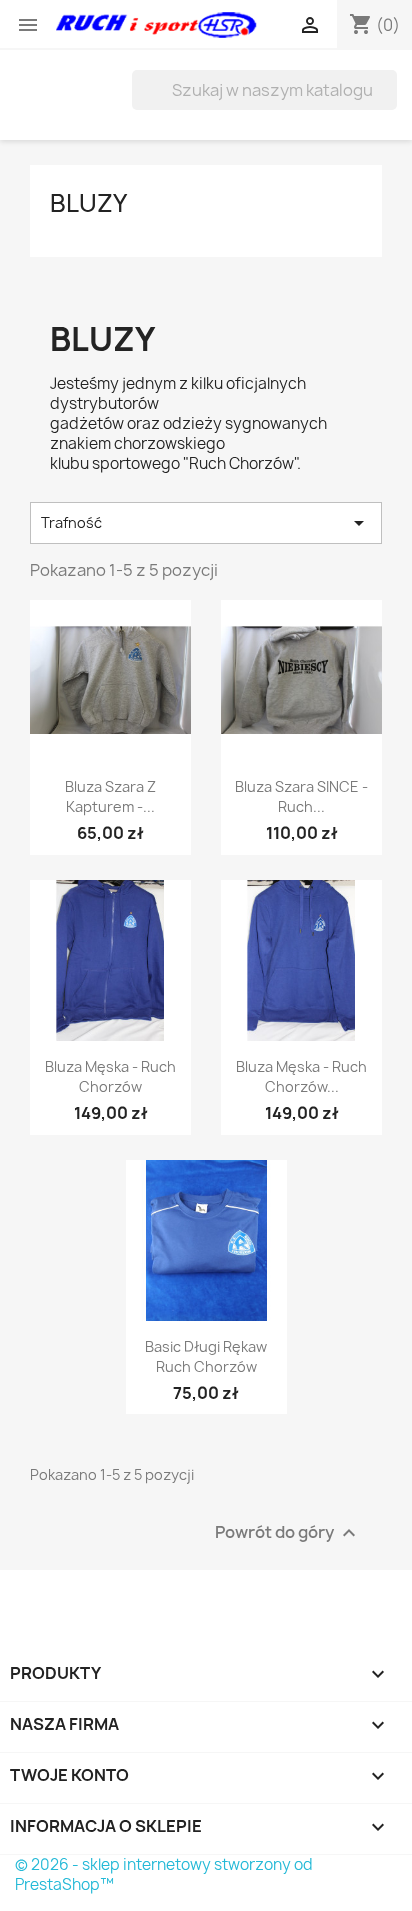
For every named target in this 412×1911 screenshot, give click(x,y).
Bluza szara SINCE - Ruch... (301, 796)
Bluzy (88, 203)
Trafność (206, 523)
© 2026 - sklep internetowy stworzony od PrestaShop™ (164, 1874)
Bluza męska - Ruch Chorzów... (301, 1076)
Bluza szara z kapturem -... (110, 796)
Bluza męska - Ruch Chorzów (110, 1076)
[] (389, 104)
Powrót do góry (288, 1533)
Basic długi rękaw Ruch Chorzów (206, 1356)
